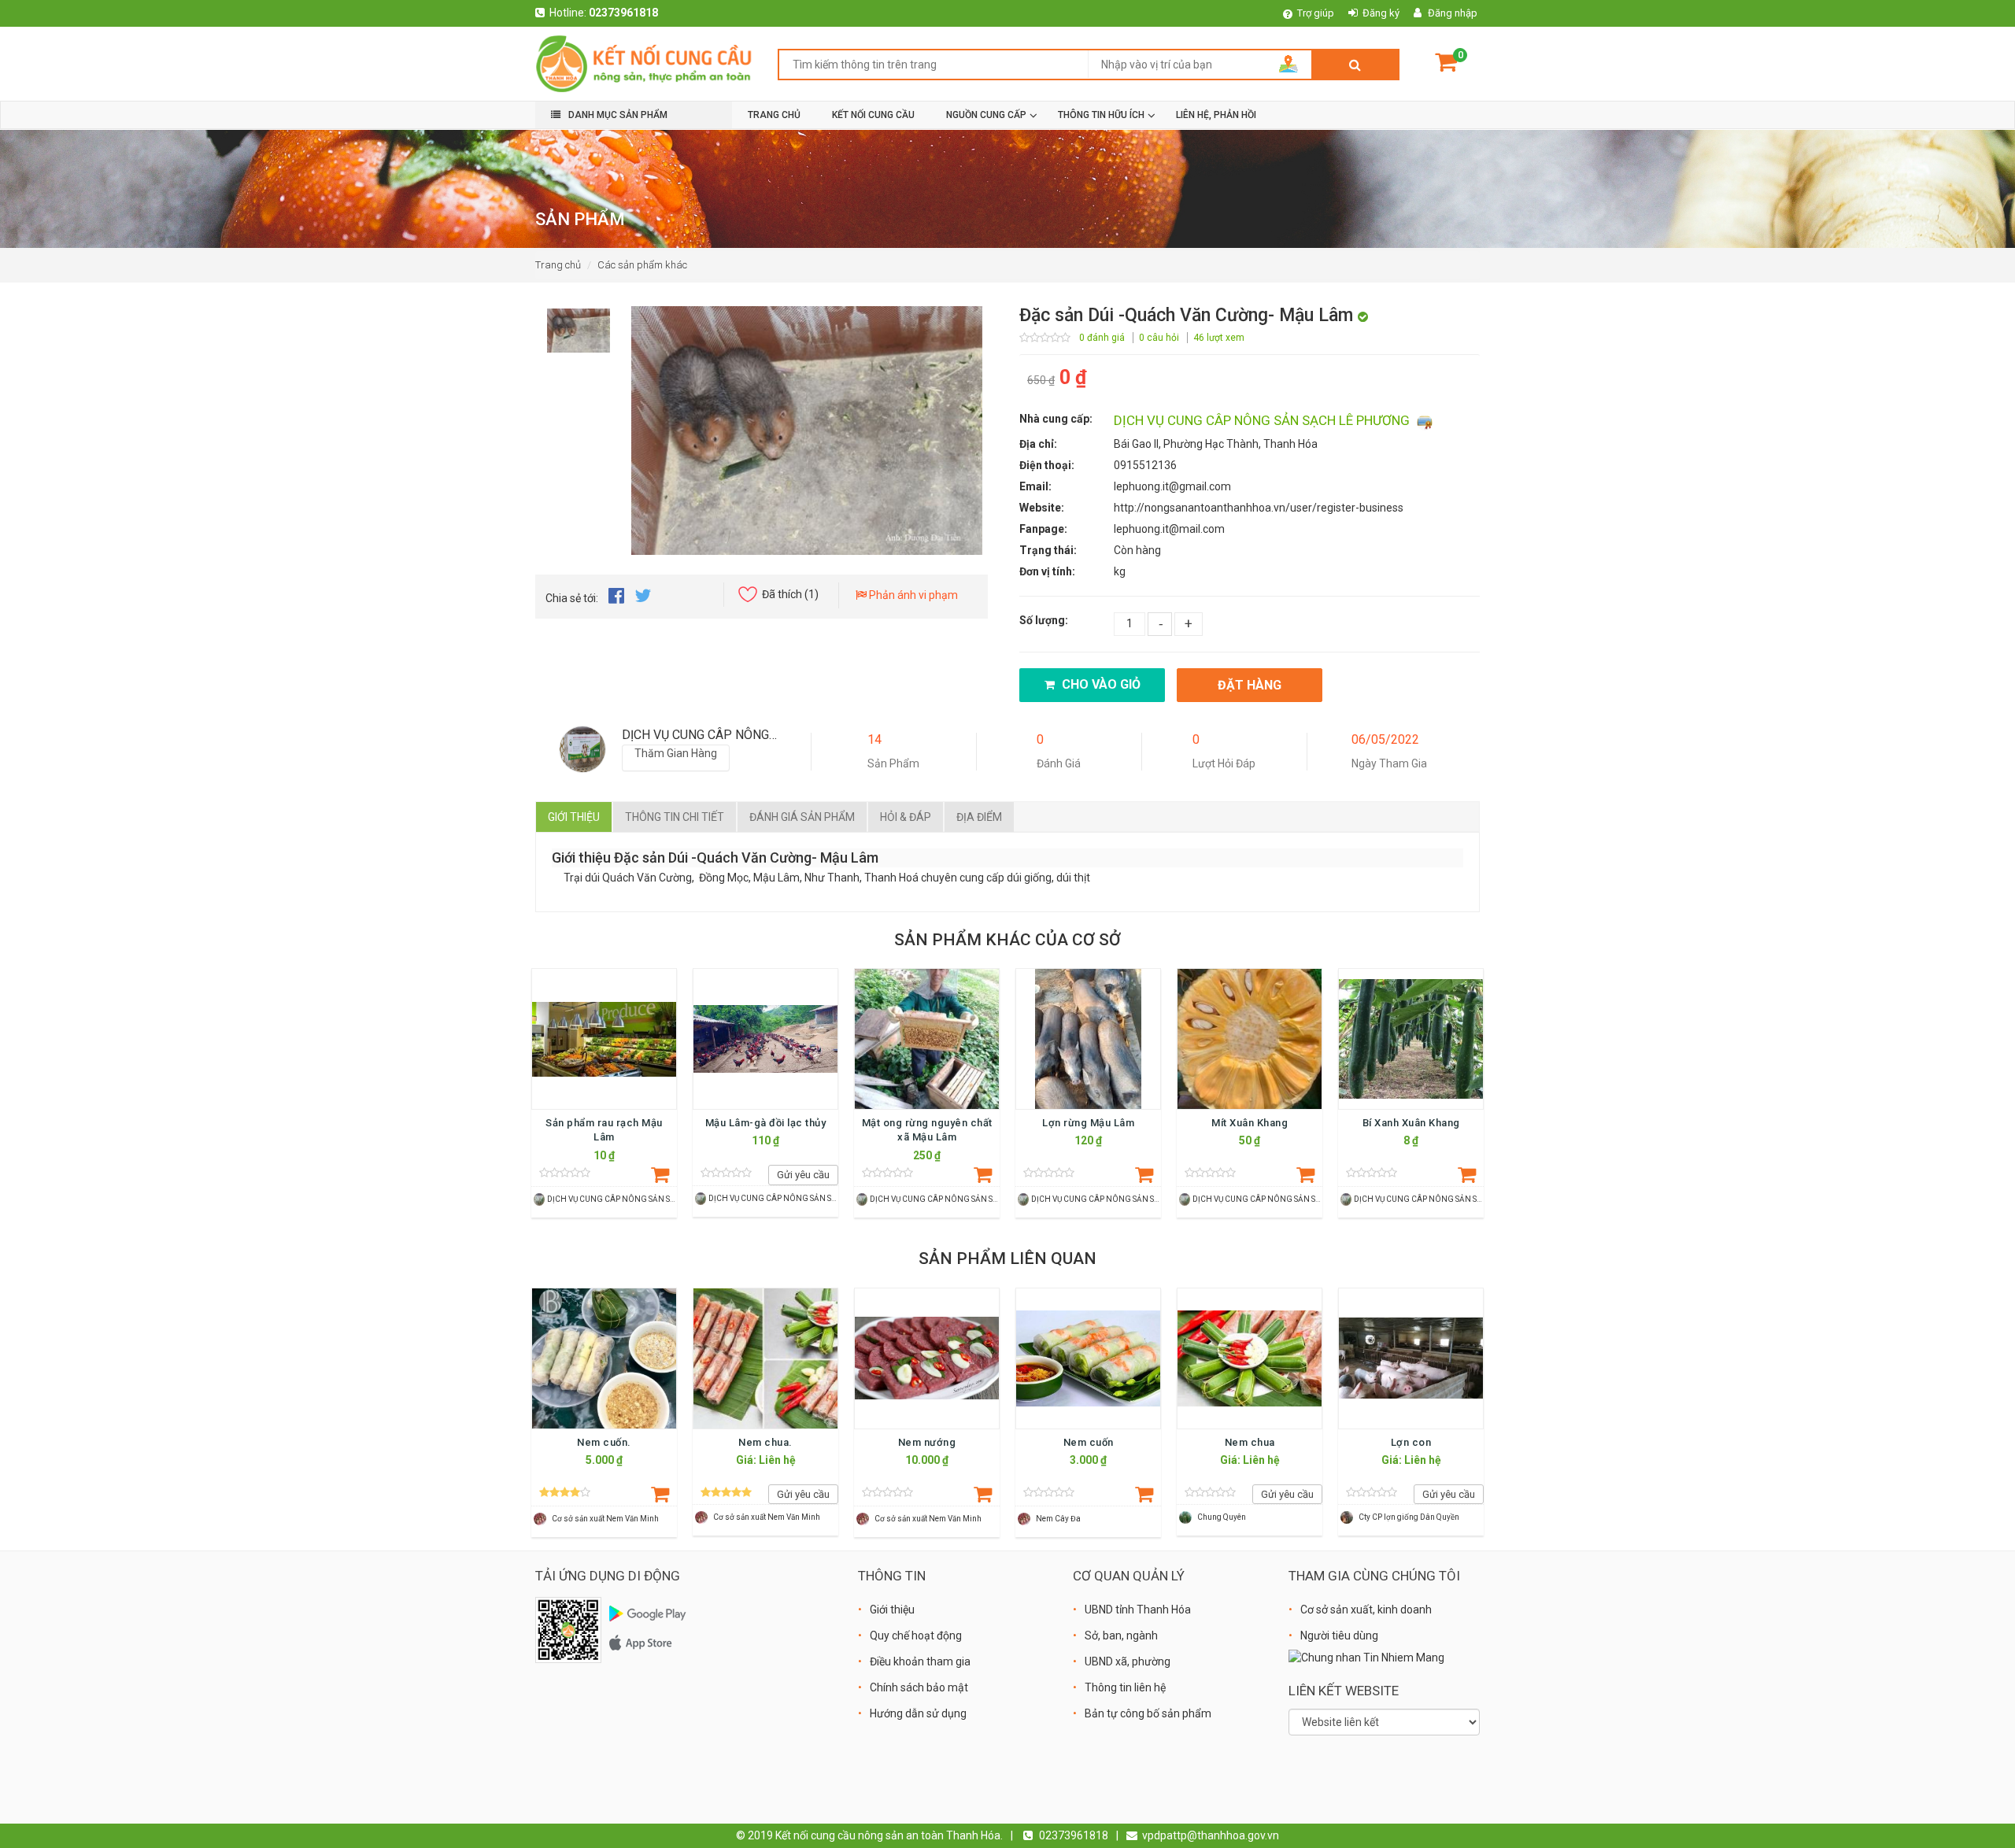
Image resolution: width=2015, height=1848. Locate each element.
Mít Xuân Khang (1250, 1123)
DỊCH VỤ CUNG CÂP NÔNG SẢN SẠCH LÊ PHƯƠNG (1263, 420)
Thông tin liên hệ (1125, 1687)
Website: (1042, 508)
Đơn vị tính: (1047, 571)
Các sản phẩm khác (642, 265)
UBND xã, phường (1128, 1661)
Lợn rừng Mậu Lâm (1088, 1123)
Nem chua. (765, 1442)
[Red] (579, 327)
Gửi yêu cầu (803, 1175)
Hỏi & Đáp (906, 817)
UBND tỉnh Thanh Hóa (1138, 1610)
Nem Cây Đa (1058, 1519)
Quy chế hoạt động (916, 1635)
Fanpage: (1043, 529)
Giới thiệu (574, 817)
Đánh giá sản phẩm (802, 817)
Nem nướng (927, 1442)
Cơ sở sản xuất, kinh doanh (1366, 1610)
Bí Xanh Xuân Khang (1411, 1123)
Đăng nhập (1453, 13)
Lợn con (1411, 1442)
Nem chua (1250, 1442)
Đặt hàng (1250, 685)
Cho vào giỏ (1100, 684)
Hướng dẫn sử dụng (918, 1713)
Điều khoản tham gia (920, 1661)
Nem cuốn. (604, 1442)
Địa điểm (979, 817)
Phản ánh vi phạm (912, 595)
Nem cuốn (1089, 1442)
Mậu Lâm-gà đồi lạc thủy (766, 1123)
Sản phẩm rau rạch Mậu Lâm (604, 1130)
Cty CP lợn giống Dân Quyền (1409, 1517)
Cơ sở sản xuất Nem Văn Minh (605, 1519)
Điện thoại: (1047, 465)
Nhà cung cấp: (1056, 419)
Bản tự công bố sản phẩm (1148, 1713)
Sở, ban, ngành (1121, 1635)
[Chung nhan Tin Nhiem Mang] (1366, 1657)
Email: (1035, 486)
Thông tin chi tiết (675, 817)
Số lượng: (1044, 620)
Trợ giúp (1316, 13)
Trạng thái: (1048, 550)
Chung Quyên (1222, 1517)
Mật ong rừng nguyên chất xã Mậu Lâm (927, 1130)
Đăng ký (1381, 13)
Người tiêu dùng (1339, 1635)
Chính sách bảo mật (919, 1687)
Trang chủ (558, 265)
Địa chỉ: (1038, 444)
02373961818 (623, 13)
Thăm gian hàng (676, 753)
